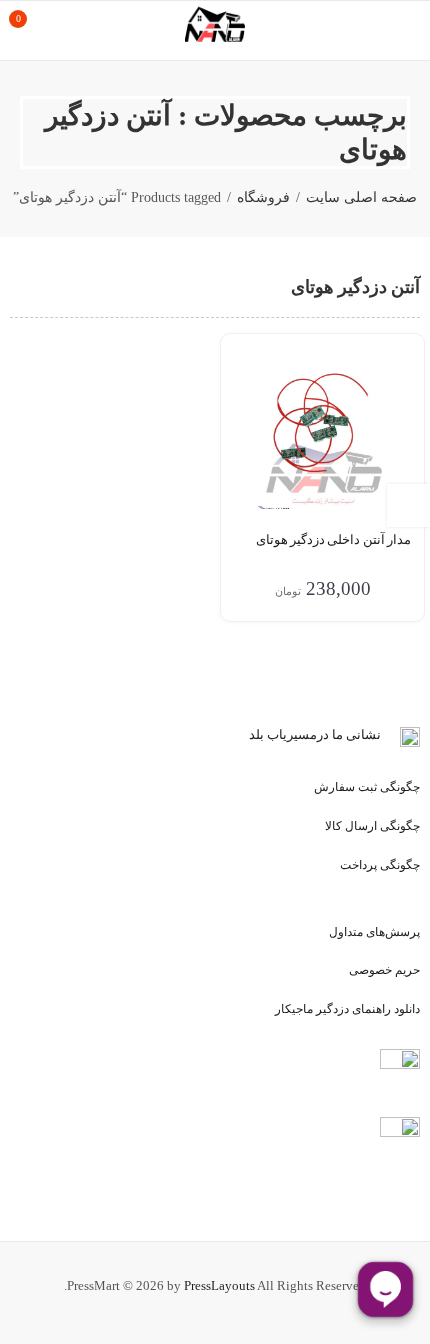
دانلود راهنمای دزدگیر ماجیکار (347, 1009)
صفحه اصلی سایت (361, 197)
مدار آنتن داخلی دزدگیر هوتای (333, 539)
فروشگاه (263, 197)
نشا (371, 734)
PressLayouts (219, 1285)
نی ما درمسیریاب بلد (305, 734)
